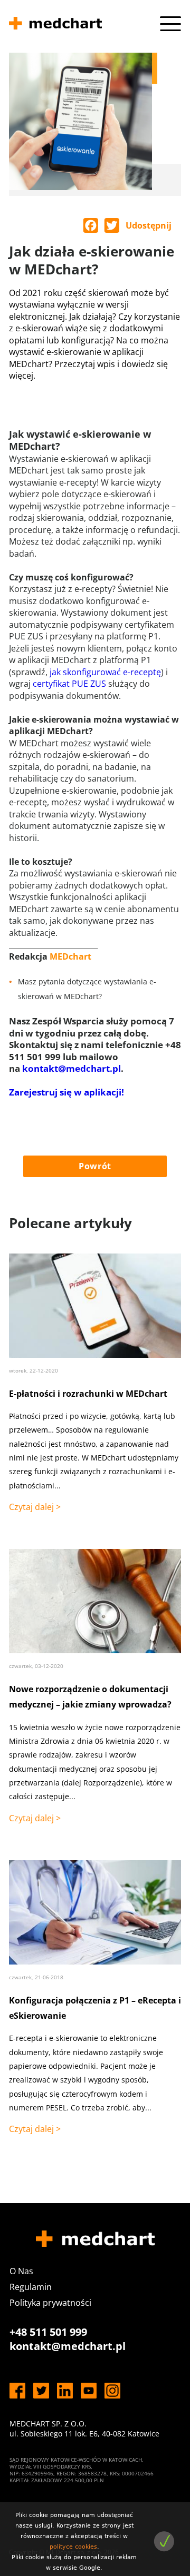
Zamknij (164, 2542)
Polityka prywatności (50, 2303)
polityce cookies (73, 2547)
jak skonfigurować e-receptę (105, 672)
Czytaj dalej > (35, 1507)
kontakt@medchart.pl (72, 1068)
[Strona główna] (55, 25)
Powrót (95, 1166)
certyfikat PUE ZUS (69, 684)
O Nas (21, 2271)
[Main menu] (170, 24)
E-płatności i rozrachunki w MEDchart (88, 1394)
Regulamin (31, 2287)
